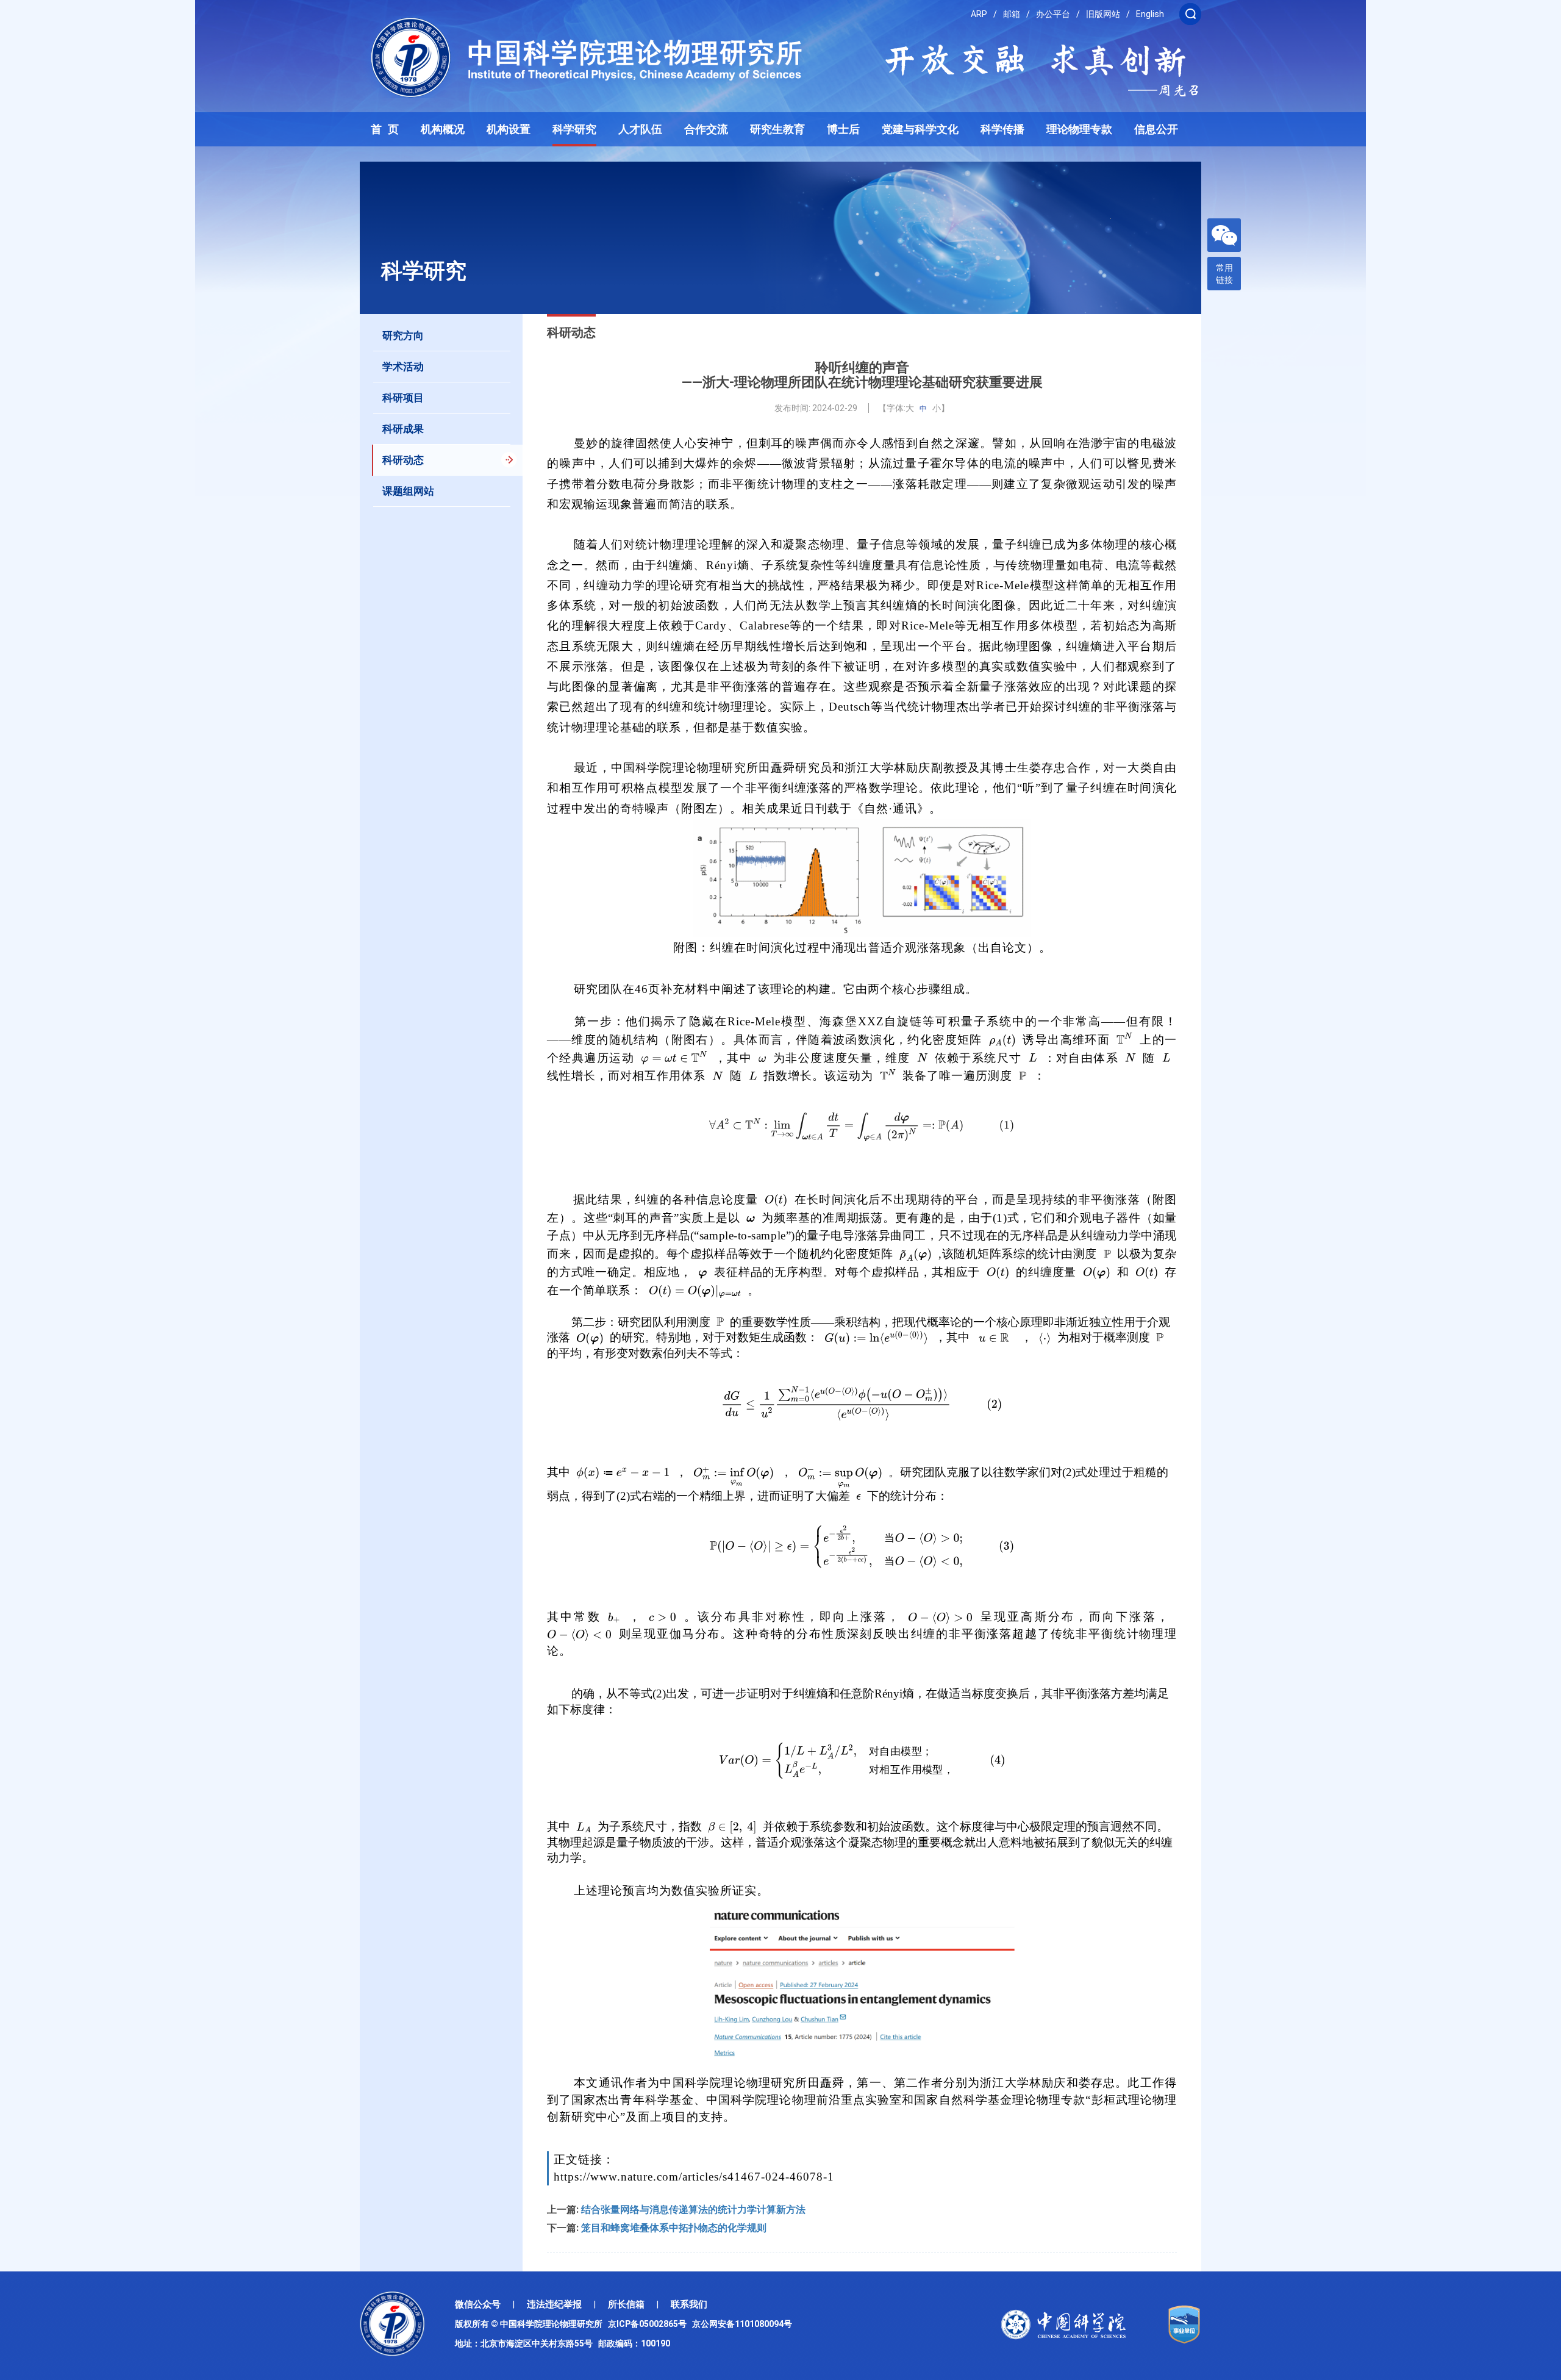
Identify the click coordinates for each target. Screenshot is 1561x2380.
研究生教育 (777, 129)
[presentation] (1002, 1040)
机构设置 (509, 129)
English (1150, 14)
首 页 (385, 129)
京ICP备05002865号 (649, 2324)
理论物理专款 (1079, 129)
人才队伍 (640, 129)
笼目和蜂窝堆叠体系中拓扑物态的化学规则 (674, 2228)
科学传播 (1002, 129)
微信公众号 (478, 2304)
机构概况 (443, 129)
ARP (979, 14)
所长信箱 (626, 2304)
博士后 (843, 129)
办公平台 (1053, 14)
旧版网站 (1103, 14)
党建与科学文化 (920, 129)
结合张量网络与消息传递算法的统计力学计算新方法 (693, 2210)
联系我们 (689, 2304)
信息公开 (1156, 129)
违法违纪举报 (554, 2304)
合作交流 (706, 129)
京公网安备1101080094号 (742, 2324)
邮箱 (1012, 14)
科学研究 (574, 129)
